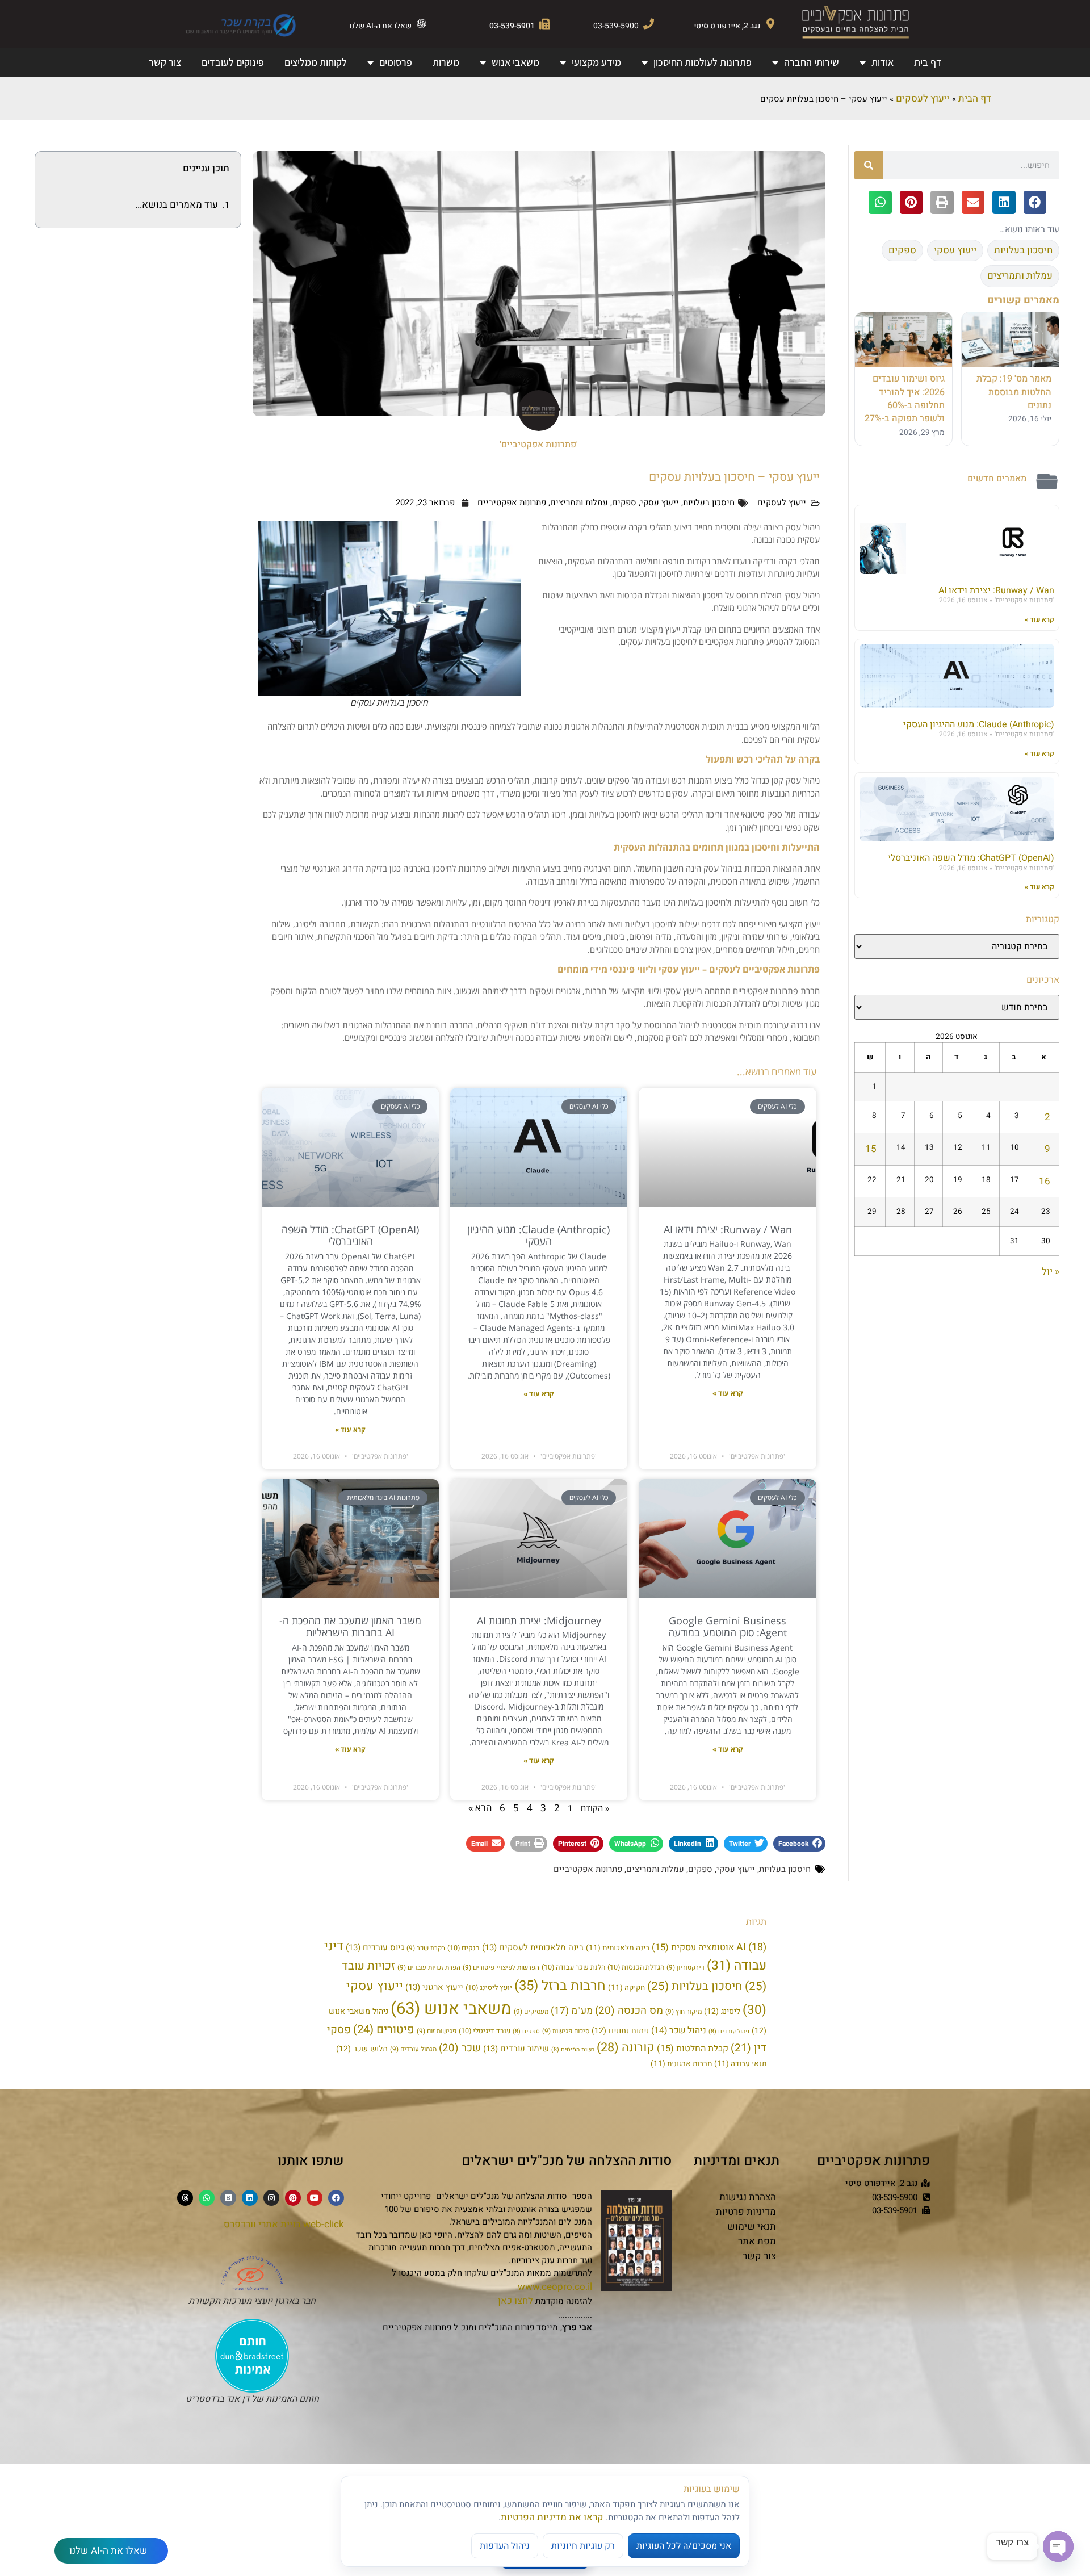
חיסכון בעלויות (709, 502)
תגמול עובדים (413, 2049)
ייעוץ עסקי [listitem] (955, 250)
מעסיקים (531, 2012)
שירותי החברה (812, 62)
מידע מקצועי (596, 62)
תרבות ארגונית (681, 2064)
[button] (1035, 202)
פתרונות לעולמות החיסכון (703, 62)
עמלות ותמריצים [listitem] (1020, 276)
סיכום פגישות (566, 2031)
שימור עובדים (516, 2049)
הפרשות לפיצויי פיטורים (501, 1968)
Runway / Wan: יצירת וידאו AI (996, 590)
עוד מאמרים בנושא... (177, 205)
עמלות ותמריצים (579, 502)
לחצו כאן (515, 2301)
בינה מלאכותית (618, 1948)
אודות (883, 62)
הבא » (480, 1808)
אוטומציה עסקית (693, 1947)
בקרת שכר (426, 1948)
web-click (324, 2224)
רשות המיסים (573, 2049)
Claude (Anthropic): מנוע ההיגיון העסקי (979, 724)
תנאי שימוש (752, 2227)
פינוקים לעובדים (233, 62)
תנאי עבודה (740, 2064)
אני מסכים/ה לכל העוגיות (684, 2546)
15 (871, 1149)
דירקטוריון (686, 1968)
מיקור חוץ (684, 2012)
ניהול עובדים (729, 2031)
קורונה (626, 2047)
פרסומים (396, 62)
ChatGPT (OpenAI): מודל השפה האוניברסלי (971, 858)
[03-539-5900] (649, 24)
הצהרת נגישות (748, 2197)
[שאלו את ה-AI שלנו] (422, 24)
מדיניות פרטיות (746, 2212)
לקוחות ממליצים (316, 62)
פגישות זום (437, 2031)
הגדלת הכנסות (636, 1967)
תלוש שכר (362, 2049)
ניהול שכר (679, 2031)
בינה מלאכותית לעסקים (533, 1947)
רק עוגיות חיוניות (583, 2546)
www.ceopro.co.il (555, 2287)
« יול (1051, 1272)
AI (751, 1947)
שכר (460, 2048)
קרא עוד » (1039, 619)
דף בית (928, 62)
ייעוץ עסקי (660, 502)
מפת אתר (757, 2241)
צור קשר (165, 62)
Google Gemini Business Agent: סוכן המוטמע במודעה (728, 1627)
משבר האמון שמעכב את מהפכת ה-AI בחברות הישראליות (350, 1627)
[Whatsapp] (207, 2198)
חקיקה (626, 1988)
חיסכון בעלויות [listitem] (1023, 250)
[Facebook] (336, 2198)
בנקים (464, 1948)
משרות (446, 62)
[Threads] (185, 2198)
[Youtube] (315, 2198)
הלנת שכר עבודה (573, 1967)
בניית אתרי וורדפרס (262, 2224)
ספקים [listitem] (902, 250)
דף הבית (975, 99)
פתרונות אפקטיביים (512, 502)
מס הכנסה (629, 2010)
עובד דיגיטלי (485, 2031)
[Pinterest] (293, 2198)
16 (1045, 1181)
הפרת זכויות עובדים (429, 1968)
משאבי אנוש (515, 62)
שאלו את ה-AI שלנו (380, 26)
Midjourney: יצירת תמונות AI (539, 1620)
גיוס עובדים (375, 1947)
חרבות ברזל (560, 1986)
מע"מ (572, 2011)
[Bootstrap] (228, 2198)
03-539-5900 (616, 26)
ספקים (624, 502)
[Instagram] (271, 2198)
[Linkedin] (250, 2198)
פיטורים (384, 2030)
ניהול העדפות (505, 2546)
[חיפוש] (869, 165)
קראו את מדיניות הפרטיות (552, 2517)
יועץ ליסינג (489, 1988)
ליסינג (722, 2011)
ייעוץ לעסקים (923, 99)
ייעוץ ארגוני (434, 1987)
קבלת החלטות (693, 2049)
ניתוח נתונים (620, 2031)
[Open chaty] (1058, 2546)
